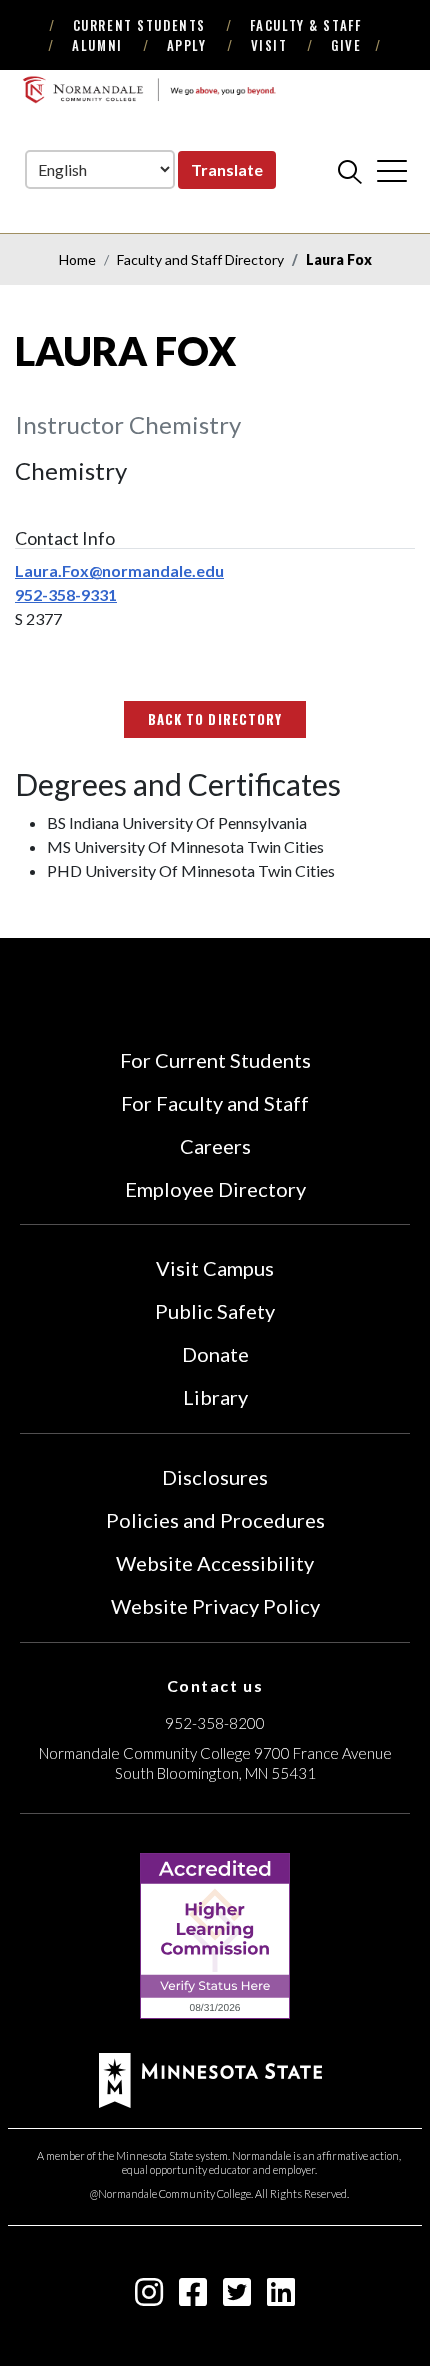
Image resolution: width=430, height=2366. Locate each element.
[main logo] (149, 89)
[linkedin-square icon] (281, 2297)
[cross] (392, 171)
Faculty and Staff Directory (200, 259)
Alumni (97, 45)
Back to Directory (215, 719)
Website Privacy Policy (215, 1606)
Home (77, 259)
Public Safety (215, 1311)
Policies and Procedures (215, 1520)
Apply (187, 45)
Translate (227, 169)
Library (215, 1397)
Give (346, 45)
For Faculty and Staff (215, 1103)
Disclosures (215, 1477)
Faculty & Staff (305, 25)
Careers (215, 1146)
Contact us (215, 1685)
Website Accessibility (215, 1563)
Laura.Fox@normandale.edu (119, 570)
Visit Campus (215, 1268)
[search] (350, 171)
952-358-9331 (66, 594)
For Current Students (215, 1060)
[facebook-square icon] (193, 2297)
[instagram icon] (149, 2297)
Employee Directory (215, 1189)
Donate (215, 1354)
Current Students (139, 25)
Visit (269, 45)
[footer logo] (210, 2078)
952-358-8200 (215, 1723)
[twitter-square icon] (237, 2297)
